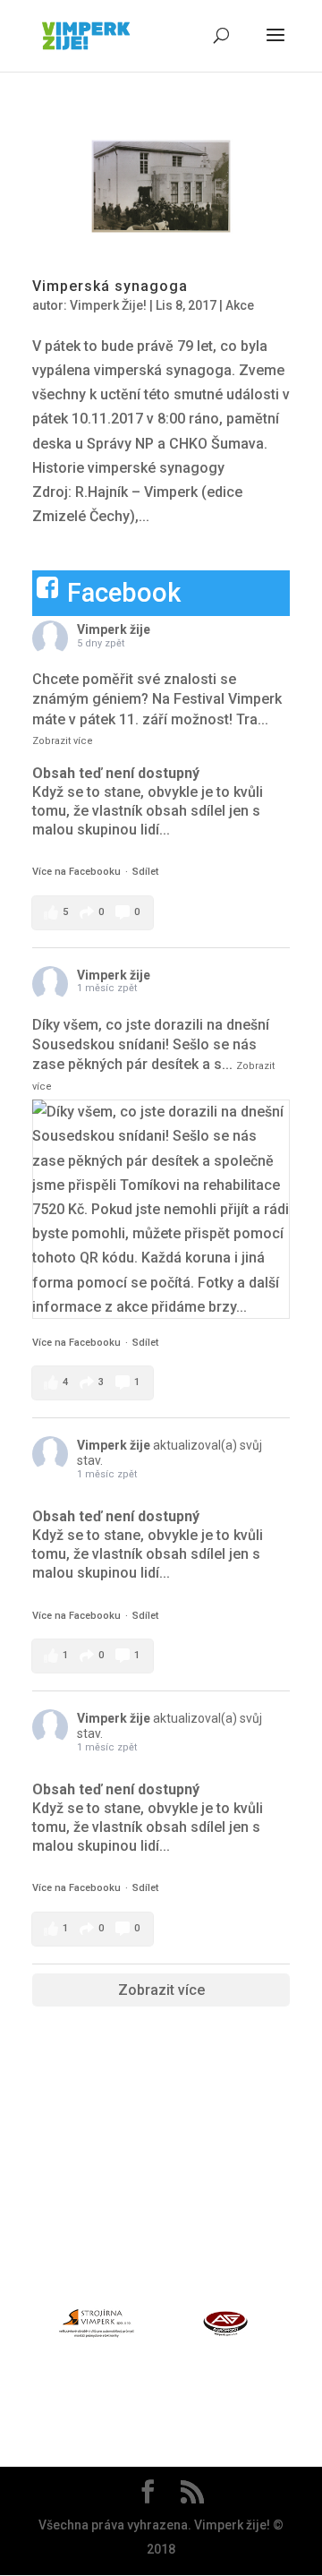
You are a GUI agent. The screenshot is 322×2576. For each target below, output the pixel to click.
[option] (97, 2327)
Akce (240, 305)
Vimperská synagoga (110, 286)
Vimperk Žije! (108, 305)
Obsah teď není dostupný (116, 773)
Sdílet (145, 872)
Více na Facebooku (76, 872)
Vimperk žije (114, 629)
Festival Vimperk (228, 699)
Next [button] (300, 2327)
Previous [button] (22, 2327)
